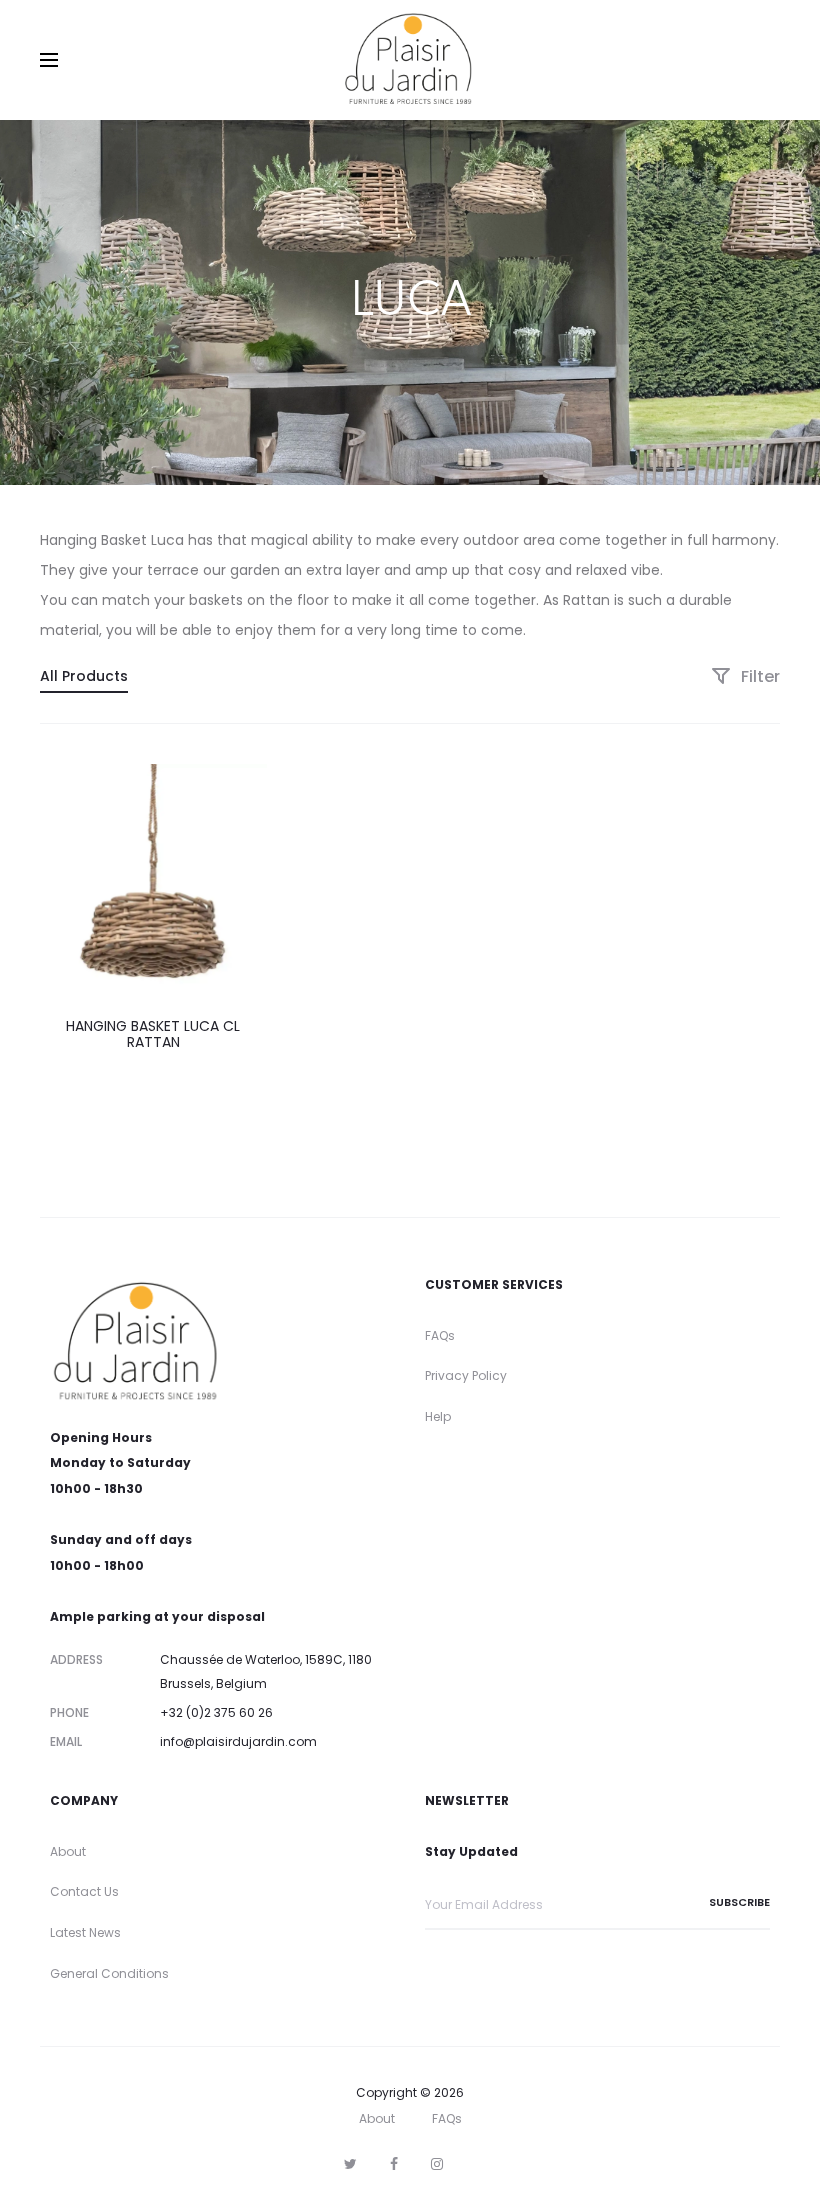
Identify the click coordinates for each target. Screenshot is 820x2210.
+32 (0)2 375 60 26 (216, 1712)
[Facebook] (394, 2164)
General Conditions (109, 1973)
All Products (84, 676)
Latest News (85, 1932)
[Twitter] (350, 2164)
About (68, 1851)
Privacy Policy (466, 1375)
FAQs (440, 1335)
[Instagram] (437, 2164)
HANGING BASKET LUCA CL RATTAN (153, 1034)
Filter (758, 676)
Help (438, 1416)
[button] (260, 779)
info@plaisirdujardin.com (238, 1741)
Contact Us (84, 1891)
